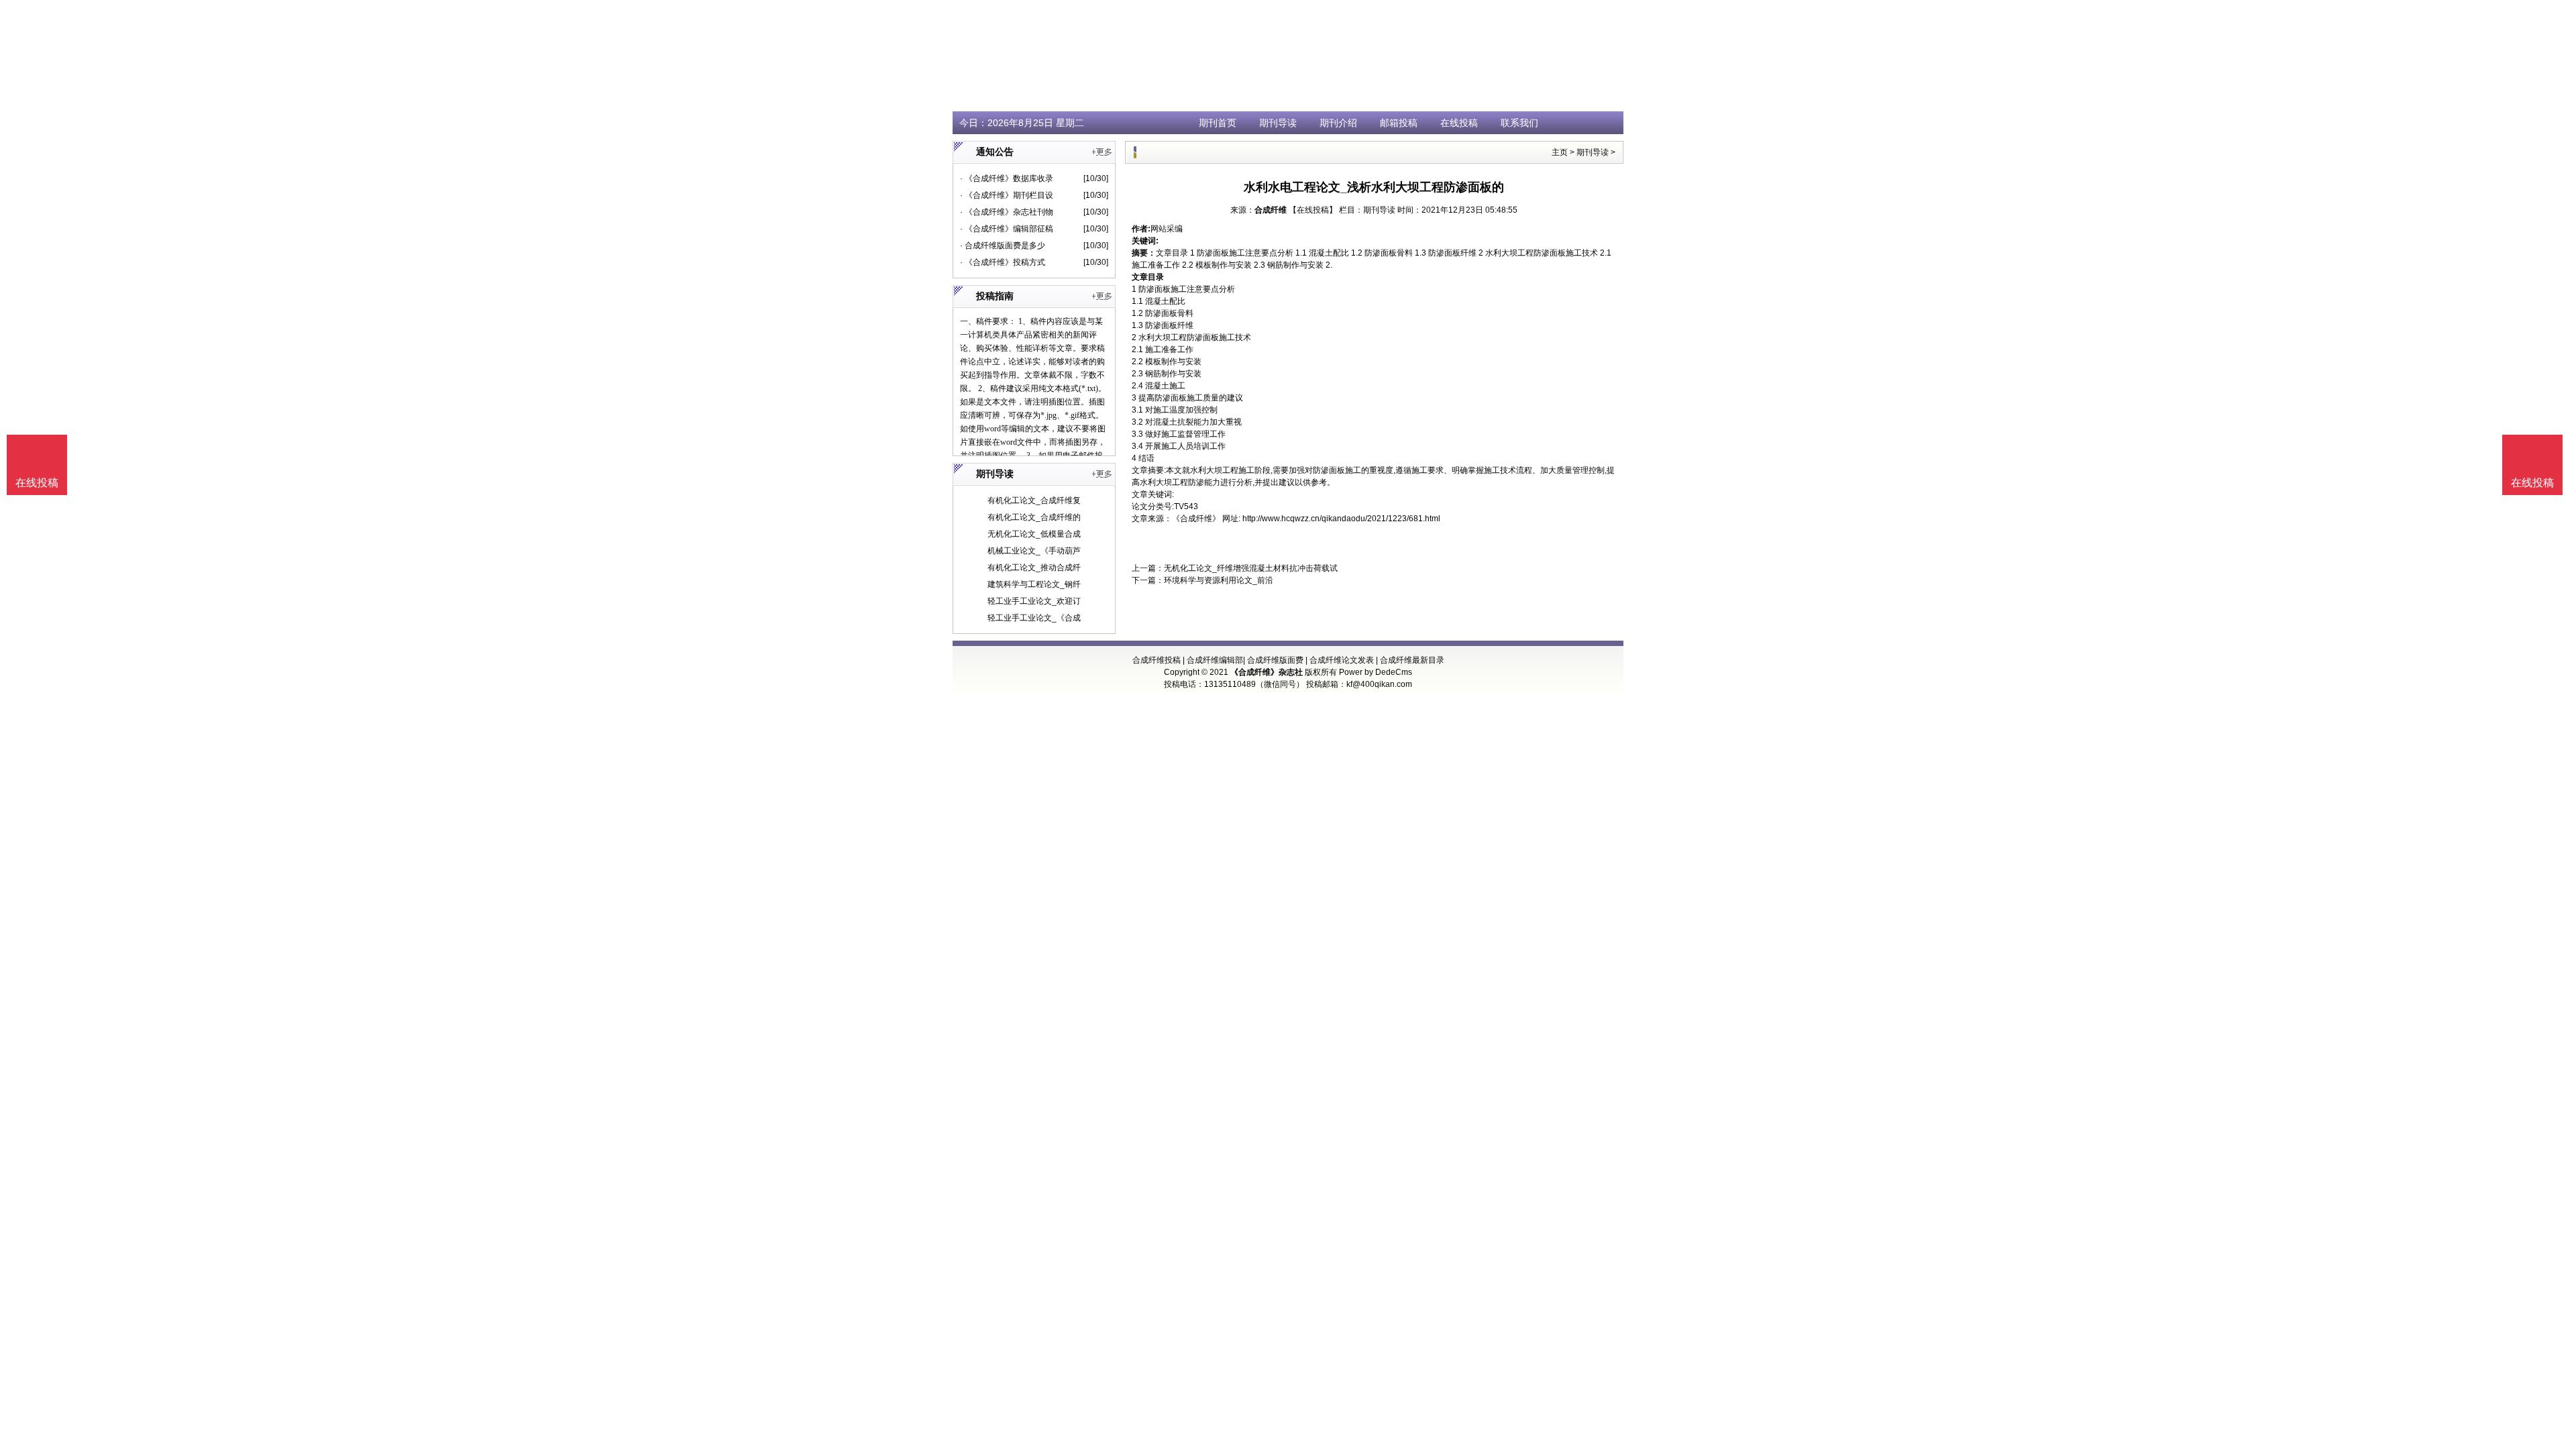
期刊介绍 (1338, 123)
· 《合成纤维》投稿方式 (1003, 262)
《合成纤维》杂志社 (1267, 672)
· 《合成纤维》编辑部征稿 (1007, 229)
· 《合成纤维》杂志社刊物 (1007, 212)
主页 (1560, 152)
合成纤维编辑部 (1215, 660)
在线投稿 (1459, 123)
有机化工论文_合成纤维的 (1034, 517)
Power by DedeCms (1376, 672)
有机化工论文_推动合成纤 (1034, 568)
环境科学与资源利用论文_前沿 (1219, 580)
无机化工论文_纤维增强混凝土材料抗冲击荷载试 (1251, 568)
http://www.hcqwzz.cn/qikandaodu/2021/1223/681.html (1341, 519)
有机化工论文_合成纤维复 (1034, 500)
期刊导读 (1278, 123)
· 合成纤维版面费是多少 (1003, 246)
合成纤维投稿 (1157, 660)
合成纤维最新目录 (1412, 660)
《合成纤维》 (1196, 519)
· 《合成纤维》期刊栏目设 (1007, 195)
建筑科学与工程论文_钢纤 (1034, 584)
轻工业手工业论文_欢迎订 (1034, 601)
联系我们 (1519, 123)
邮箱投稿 (1399, 123)
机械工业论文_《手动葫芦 (1034, 551)
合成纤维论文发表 (1342, 660)
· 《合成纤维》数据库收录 (1007, 178)
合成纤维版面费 (1275, 660)
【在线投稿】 (1313, 210)
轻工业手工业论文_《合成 (1034, 618)
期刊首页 (1218, 123)
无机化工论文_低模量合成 (1034, 534)
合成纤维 (1271, 210)
